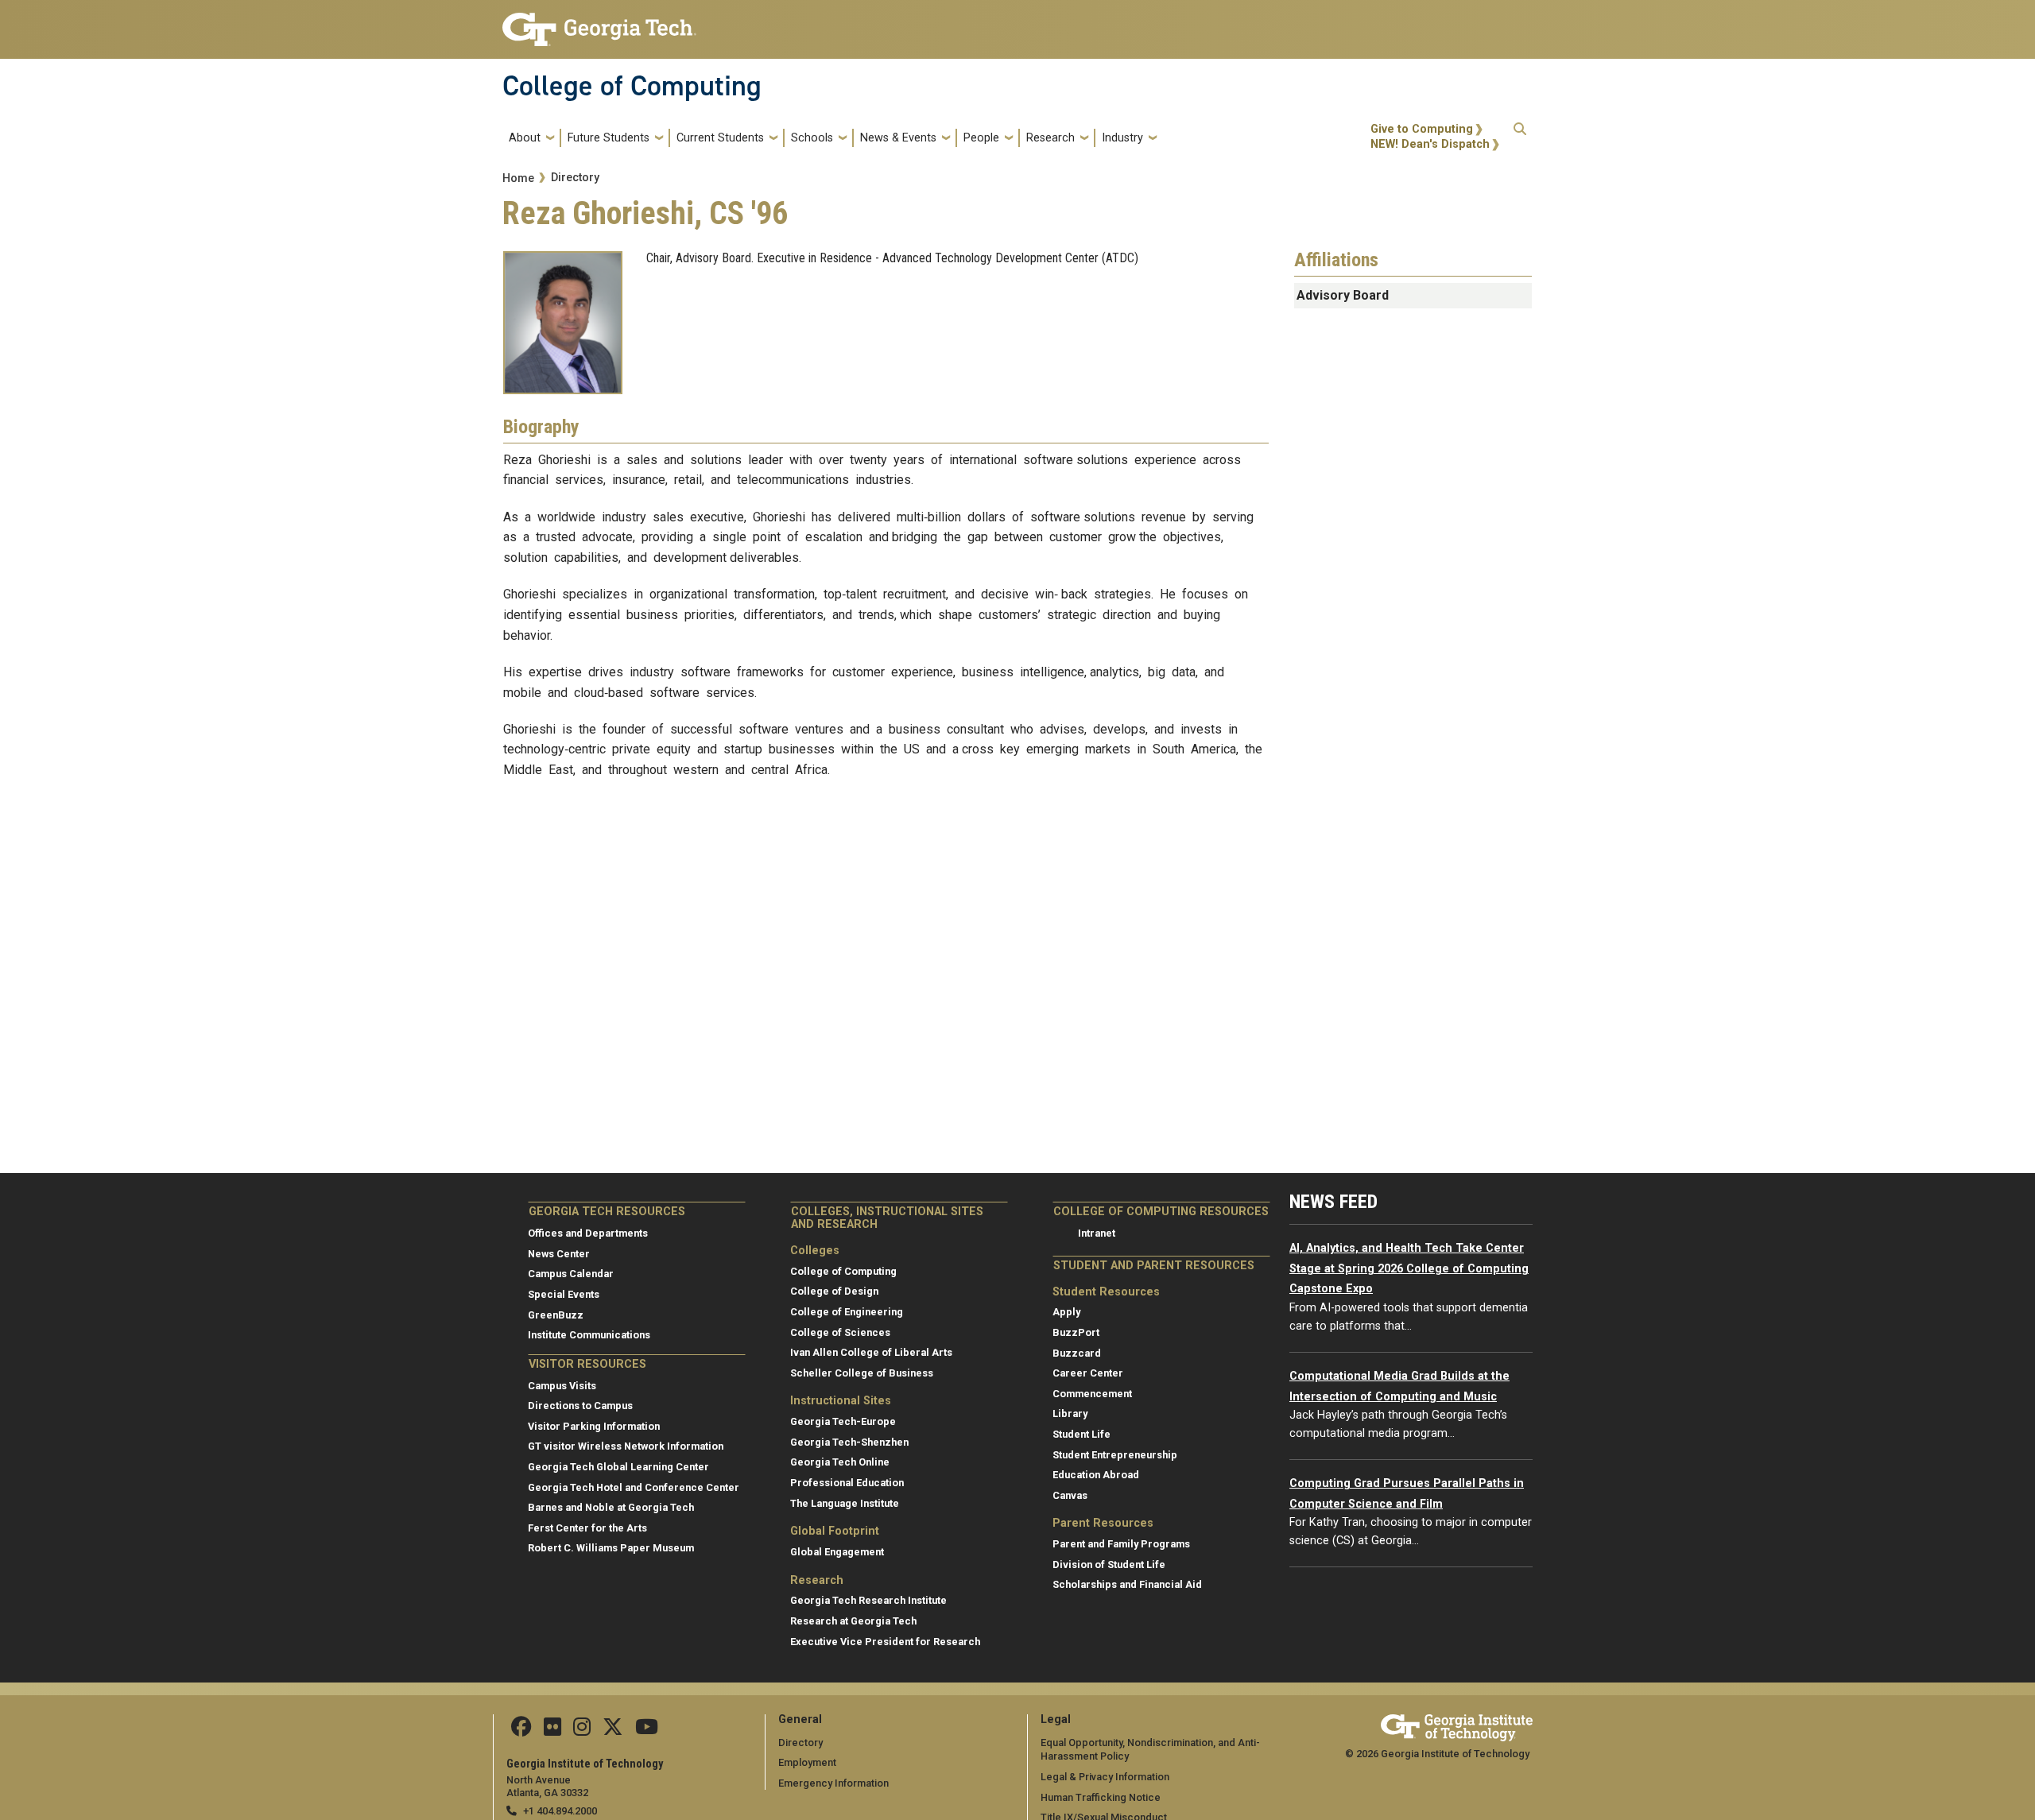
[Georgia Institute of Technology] (599, 23)
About (525, 138)
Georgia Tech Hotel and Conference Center (634, 1487)
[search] (1520, 137)
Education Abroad (1096, 1475)
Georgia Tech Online (840, 1462)
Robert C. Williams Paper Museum (611, 1548)
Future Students (609, 138)
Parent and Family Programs (1121, 1544)
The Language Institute (845, 1503)
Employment (807, 1762)
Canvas (1070, 1495)
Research (1050, 138)
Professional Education (847, 1483)
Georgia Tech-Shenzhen (849, 1442)
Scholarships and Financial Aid (1127, 1584)
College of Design (834, 1291)
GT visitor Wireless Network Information (626, 1446)
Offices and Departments (588, 1233)
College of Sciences (840, 1332)
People (981, 138)
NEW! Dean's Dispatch (1430, 144)
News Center (559, 1254)
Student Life (1081, 1434)
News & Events (898, 138)
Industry (1122, 138)
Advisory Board (1343, 295)
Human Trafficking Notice (1101, 1797)
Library (1070, 1413)
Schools (812, 138)
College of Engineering (847, 1312)
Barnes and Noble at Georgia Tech (611, 1507)
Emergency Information (833, 1783)
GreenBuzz (556, 1315)
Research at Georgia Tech (853, 1621)
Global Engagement (837, 1552)
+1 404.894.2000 (560, 1811)
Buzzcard (1077, 1353)
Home (518, 178)
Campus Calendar (571, 1274)
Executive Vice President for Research (885, 1642)
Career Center (1088, 1373)
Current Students (720, 138)
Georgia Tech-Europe (843, 1421)
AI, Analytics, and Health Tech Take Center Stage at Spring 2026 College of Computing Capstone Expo (1409, 1268)
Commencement (1092, 1394)
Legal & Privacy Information (1105, 1777)
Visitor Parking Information (594, 1426)
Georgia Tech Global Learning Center (618, 1467)
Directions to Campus (580, 1406)
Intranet (1097, 1233)
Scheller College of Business (862, 1373)
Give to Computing (1422, 129)
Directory (575, 178)
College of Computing (632, 86)
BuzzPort (1076, 1332)
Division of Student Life (1109, 1564)
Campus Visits (562, 1386)
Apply (1066, 1312)
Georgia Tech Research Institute (868, 1600)
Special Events (564, 1294)
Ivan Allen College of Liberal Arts (871, 1352)
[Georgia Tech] (1457, 1725)
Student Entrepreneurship (1115, 1455)
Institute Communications (589, 1335)
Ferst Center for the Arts (587, 1528)
